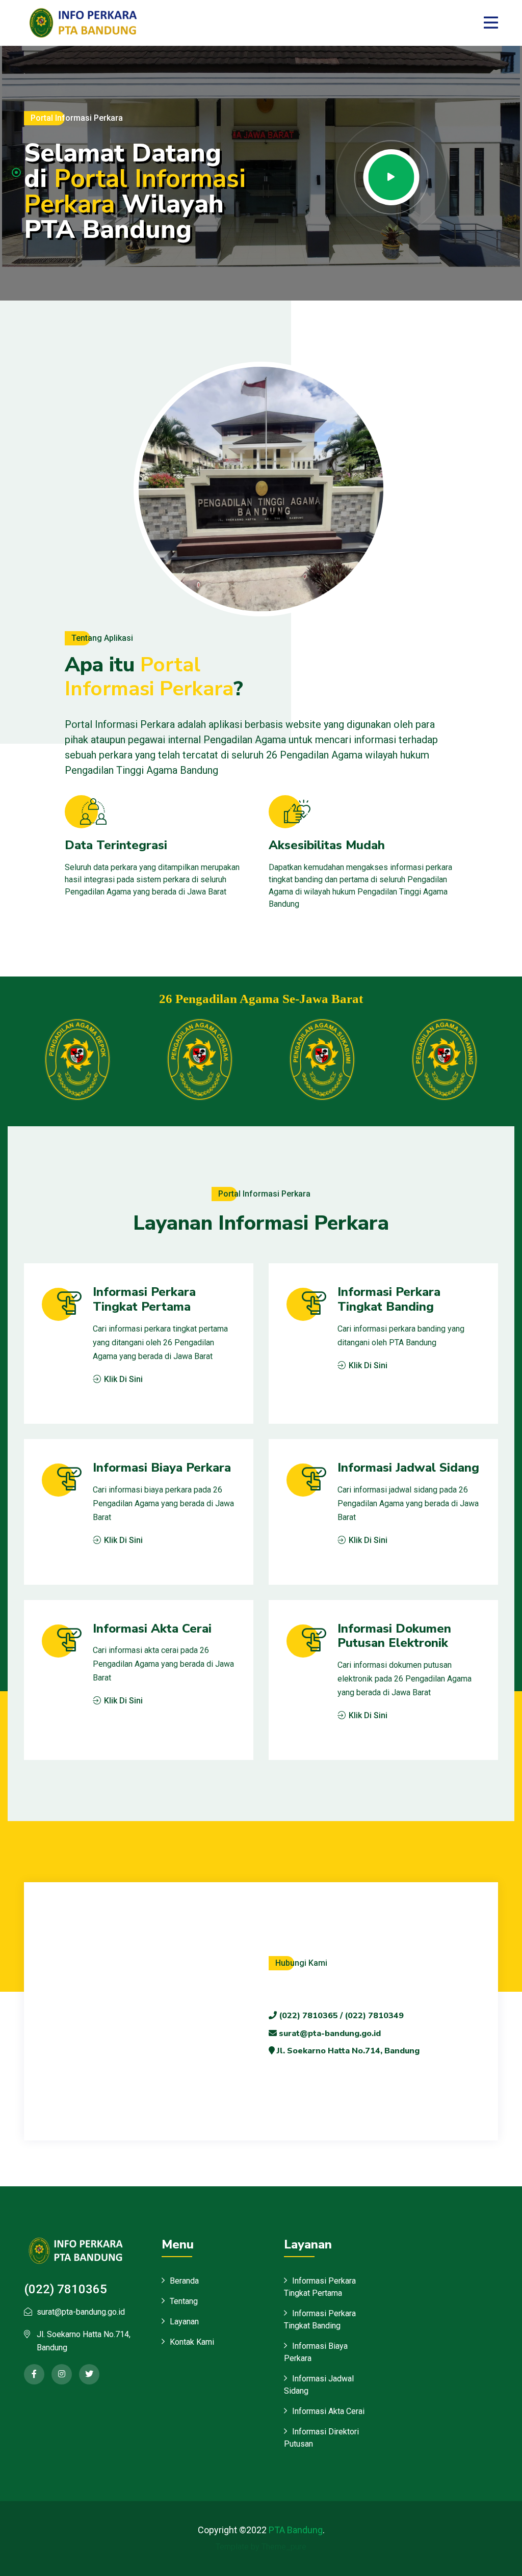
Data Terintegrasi (116, 845)
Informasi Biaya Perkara (162, 1468)
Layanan (184, 2322)
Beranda (184, 2281)
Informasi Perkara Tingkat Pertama (144, 1299)
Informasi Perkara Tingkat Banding (389, 1299)
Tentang (184, 2301)
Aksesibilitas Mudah (327, 845)
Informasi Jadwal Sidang (408, 1468)
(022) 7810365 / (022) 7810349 (340, 2016)
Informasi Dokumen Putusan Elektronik (394, 1636)
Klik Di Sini (122, 1379)
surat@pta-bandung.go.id (329, 2033)
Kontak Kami (192, 2342)
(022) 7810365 (66, 2289)
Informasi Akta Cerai (152, 1629)
